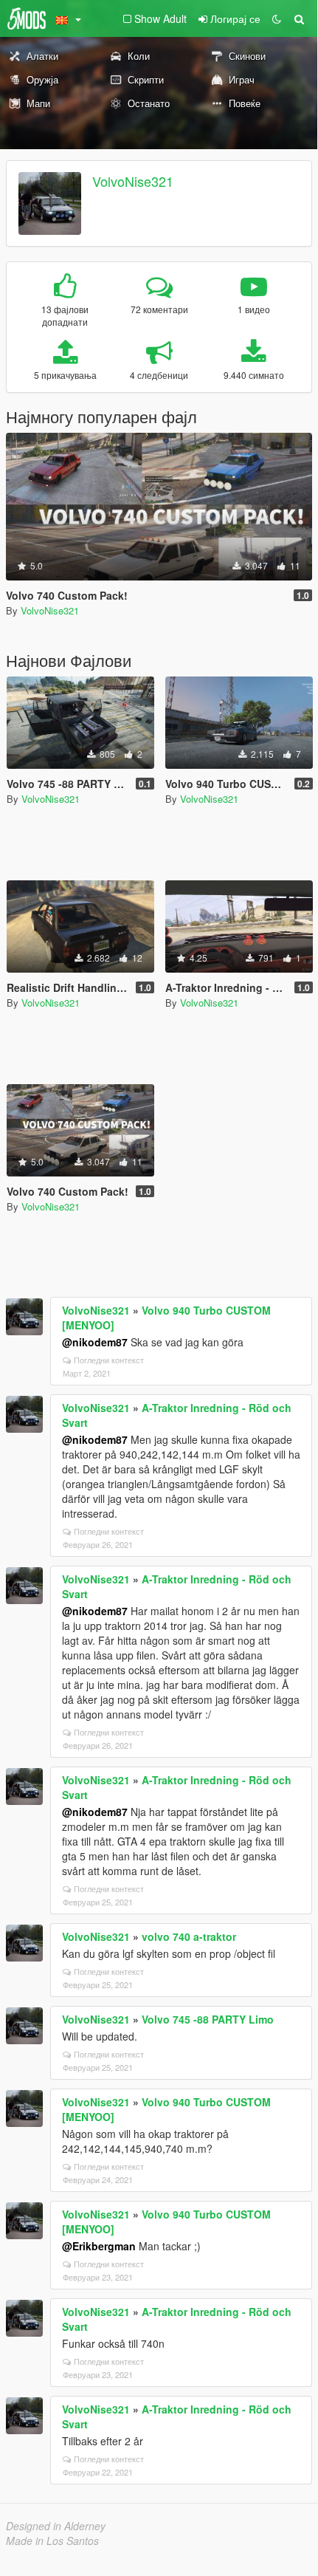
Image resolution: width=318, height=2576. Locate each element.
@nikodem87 (95, 1342)
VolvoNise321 (133, 181)
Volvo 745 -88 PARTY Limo (208, 2019)
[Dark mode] (277, 18)
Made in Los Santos (52, 2541)
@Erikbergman (99, 2246)
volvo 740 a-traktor (189, 1936)
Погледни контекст (109, 1360)
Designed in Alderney (56, 2526)
